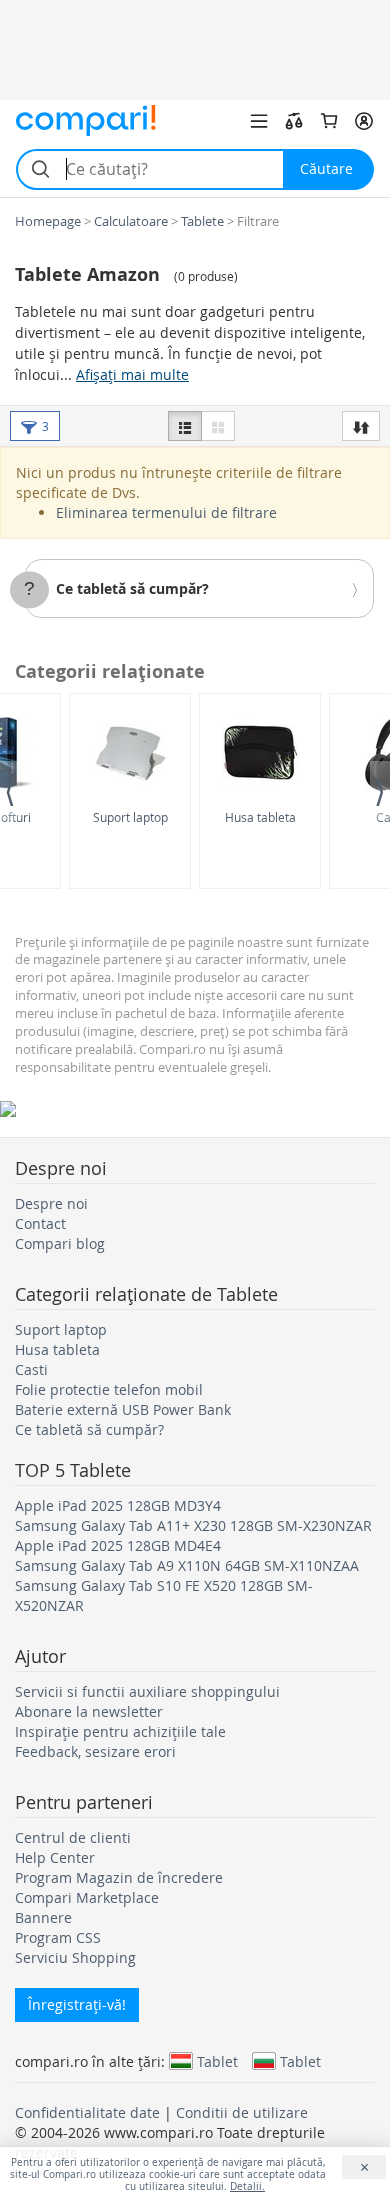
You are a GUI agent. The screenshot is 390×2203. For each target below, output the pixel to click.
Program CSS (58, 1937)
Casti (31, 1369)
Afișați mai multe (132, 374)
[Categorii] (259, 121)
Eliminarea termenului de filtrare (166, 512)
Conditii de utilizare (242, 2112)
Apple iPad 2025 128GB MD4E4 (118, 1545)
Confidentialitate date (87, 2112)
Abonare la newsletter (89, 1711)
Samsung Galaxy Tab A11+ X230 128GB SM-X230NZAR (193, 1525)
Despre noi (51, 1203)
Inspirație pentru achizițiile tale (120, 1731)
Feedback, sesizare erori (95, 1751)
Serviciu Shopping (75, 1957)
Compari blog (60, 1243)
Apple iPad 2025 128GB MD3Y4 (118, 1505)
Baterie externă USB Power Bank (123, 1409)
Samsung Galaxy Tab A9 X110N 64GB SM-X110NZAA (187, 1565)
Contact (40, 1223)
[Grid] (218, 426)
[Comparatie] (294, 121)
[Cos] (329, 121)
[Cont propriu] (364, 121)
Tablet (217, 2061)
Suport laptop (130, 817)
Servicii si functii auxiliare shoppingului (147, 1691)
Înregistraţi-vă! (77, 2004)
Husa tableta (260, 817)
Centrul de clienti (73, 1837)
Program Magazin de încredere (119, 1877)
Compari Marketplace (87, 1897)
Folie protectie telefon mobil (109, 1389)
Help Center (55, 1857)
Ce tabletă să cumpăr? (132, 588)
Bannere (43, 1917)
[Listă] (185, 426)
